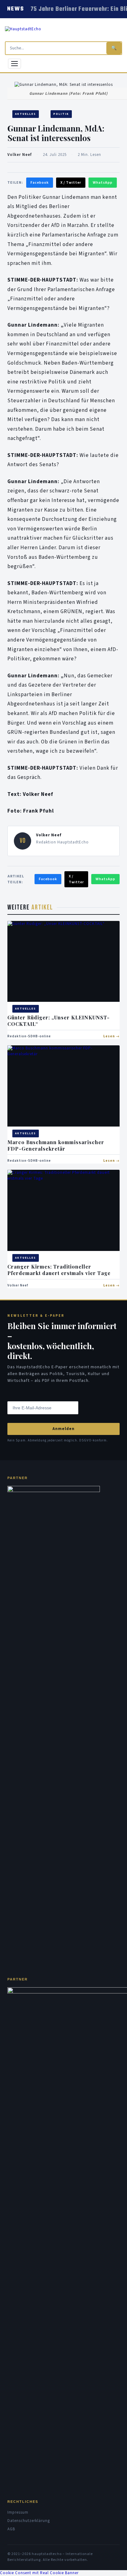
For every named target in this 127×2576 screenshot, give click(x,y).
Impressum (18, 2512)
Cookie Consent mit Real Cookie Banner (39, 2573)
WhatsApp (103, 183)
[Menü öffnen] (14, 64)
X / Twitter (71, 183)
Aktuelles (26, 114)
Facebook (40, 183)
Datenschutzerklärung (29, 2521)
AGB (11, 2529)
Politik (61, 114)
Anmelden (63, 1429)
